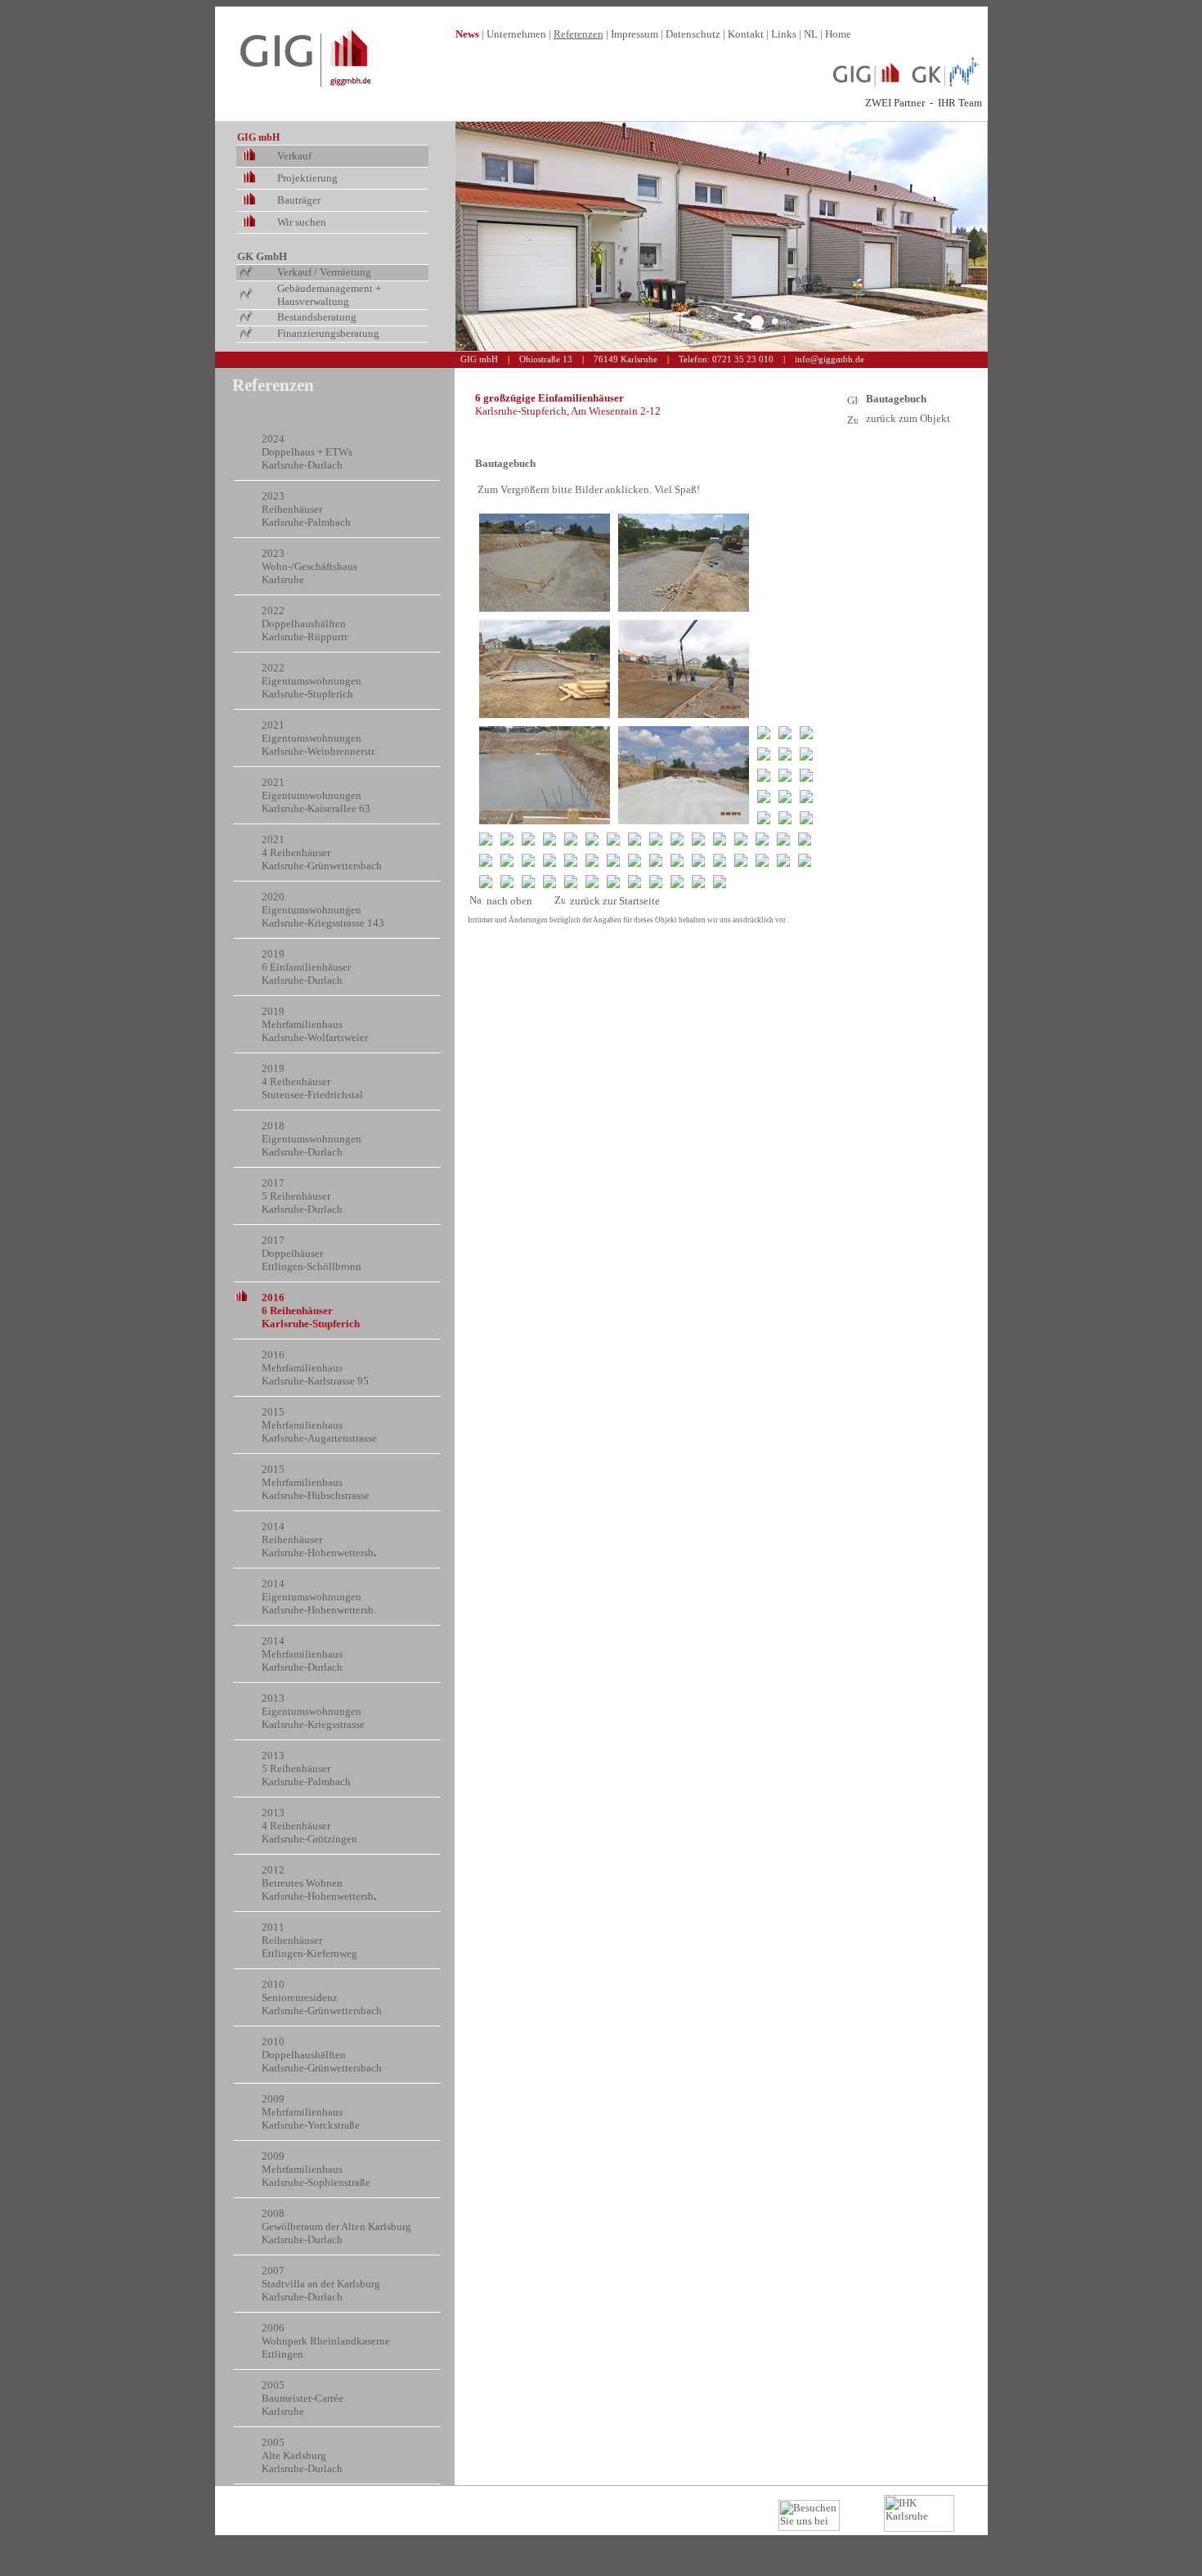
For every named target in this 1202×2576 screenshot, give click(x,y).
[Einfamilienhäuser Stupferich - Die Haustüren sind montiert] (783, 860)
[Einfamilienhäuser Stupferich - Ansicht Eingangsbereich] (677, 882)
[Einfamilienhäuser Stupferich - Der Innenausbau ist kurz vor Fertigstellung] (571, 882)
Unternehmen (516, 34)
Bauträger (299, 200)
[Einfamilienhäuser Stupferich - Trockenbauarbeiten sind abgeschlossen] (656, 860)
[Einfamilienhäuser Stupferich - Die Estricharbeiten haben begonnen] (528, 860)
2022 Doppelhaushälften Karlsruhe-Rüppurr (304, 624)
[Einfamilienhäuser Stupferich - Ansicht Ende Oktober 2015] (783, 839)
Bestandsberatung (317, 317)
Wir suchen (302, 222)
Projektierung (307, 178)
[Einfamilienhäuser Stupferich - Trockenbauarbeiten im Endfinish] (592, 860)
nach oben (507, 901)
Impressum (635, 34)
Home (838, 34)
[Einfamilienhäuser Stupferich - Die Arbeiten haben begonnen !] (545, 563)
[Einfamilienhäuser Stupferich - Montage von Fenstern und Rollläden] (741, 839)
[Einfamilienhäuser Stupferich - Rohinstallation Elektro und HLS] (762, 839)
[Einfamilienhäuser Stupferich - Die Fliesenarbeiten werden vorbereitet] (677, 860)
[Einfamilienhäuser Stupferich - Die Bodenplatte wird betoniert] (684, 669)
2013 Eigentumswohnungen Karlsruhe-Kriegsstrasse (313, 1711)
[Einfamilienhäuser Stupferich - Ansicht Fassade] (549, 882)
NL (811, 34)
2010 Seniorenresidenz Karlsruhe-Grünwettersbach (322, 1997)
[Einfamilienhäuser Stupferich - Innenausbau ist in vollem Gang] (762, 860)
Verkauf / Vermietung (324, 272)
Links (784, 34)
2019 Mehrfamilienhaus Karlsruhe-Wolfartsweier (315, 1024)
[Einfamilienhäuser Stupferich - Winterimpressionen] (613, 860)
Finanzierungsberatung (328, 333)
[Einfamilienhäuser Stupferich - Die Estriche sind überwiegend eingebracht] (571, 860)
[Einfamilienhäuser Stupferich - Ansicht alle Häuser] (656, 882)
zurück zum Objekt (908, 418)
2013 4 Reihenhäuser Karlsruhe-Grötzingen (309, 1826)
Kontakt (746, 34)
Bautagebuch (896, 399)
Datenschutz (693, 34)
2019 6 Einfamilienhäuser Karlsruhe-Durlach (306, 967)
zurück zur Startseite (615, 901)
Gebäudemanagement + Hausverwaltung (329, 295)
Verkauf (294, 156)
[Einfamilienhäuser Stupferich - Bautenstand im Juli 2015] (764, 754)
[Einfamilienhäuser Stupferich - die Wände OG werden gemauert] (764, 818)
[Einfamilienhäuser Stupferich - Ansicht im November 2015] (805, 839)
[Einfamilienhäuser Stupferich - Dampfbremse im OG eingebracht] (677, 839)
